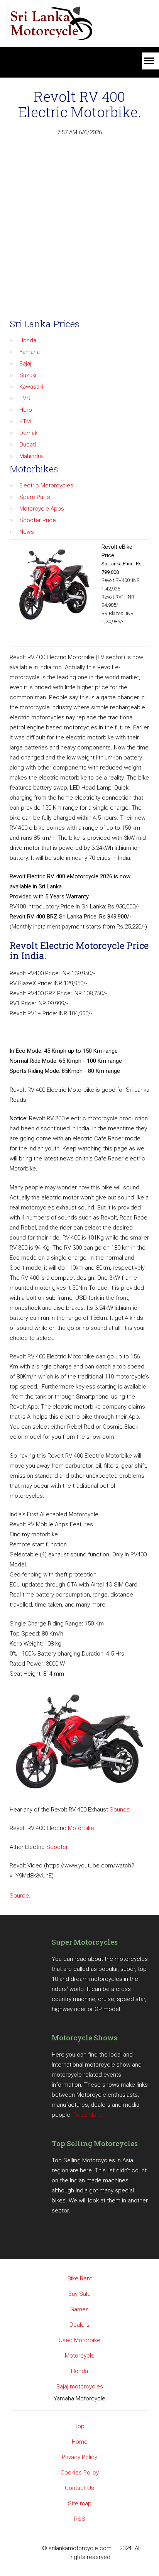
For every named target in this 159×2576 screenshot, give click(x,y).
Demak (28, 433)
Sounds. (120, 1810)
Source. (20, 1896)
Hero (26, 410)
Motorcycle (80, 2356)
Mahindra (31, 456)
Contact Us (79, 2488)
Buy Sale (79, 2294)
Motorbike (81, 1828)
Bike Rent (80, 2278)
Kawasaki (31, 387)
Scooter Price (38, 520)
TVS (25, 398)
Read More (88, 2115)
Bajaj (25, 364)
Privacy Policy (79, 2457)
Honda (28, 340)
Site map (80, 2503)
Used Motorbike (79, 2340)
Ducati (28, 445)
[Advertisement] (79, 230)
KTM (25, 421)
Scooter (57, 1847)
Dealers (79, 2325)
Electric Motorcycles (46, 485)
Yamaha (30, 352)
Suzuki (28, 375)
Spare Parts (35, 497)
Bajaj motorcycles (80, 2387)
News (27, 532)
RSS (80, 2519)
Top (79, 2426)
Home (80, 2442)
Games (79, 2309)
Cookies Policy (80, 2473)
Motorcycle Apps (42, 509)
